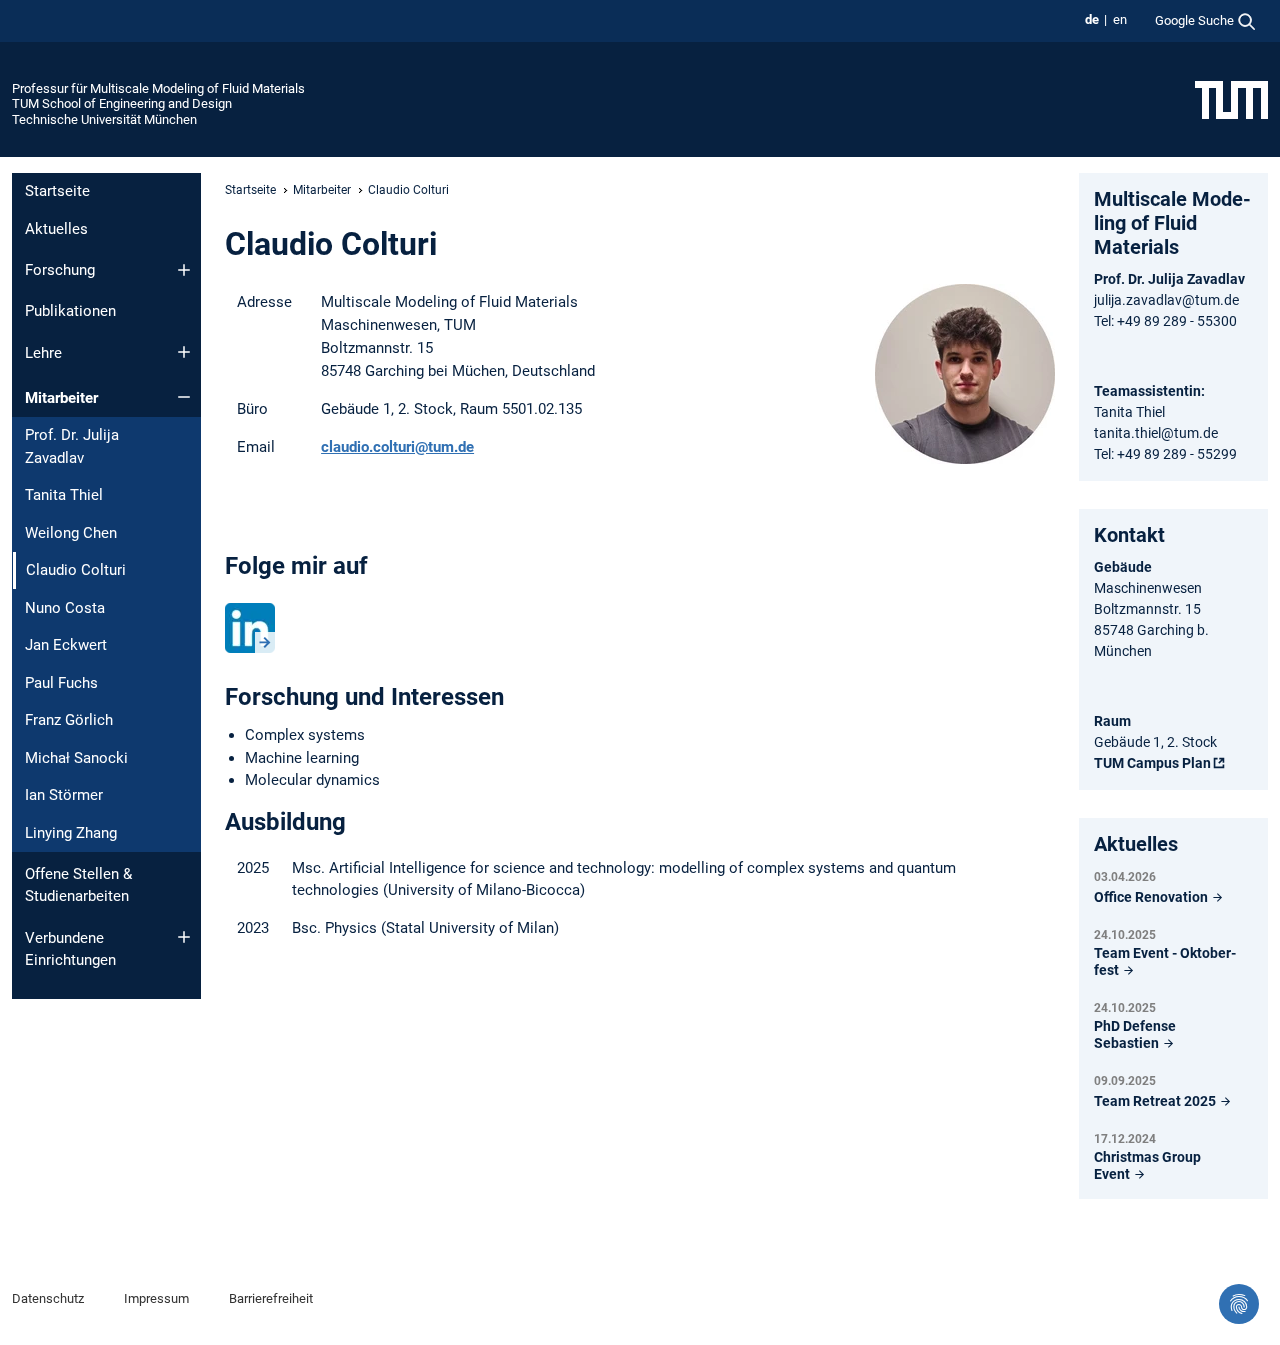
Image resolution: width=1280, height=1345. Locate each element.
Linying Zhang (71, 833)
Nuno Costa (65, 608)
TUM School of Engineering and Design (122, 103)
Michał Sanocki (76, 758)
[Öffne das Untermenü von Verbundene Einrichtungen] (184, 937)
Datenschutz (48, 1298)
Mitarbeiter (61, 398)
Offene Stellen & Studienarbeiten (78, 885)
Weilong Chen (71, 533)
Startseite (57, 191)
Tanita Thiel (64, 495)
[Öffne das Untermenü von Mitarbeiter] (184, 397)
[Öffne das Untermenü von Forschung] (184, 270)
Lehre (43, 353)
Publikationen (70, 311)
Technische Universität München (104, 119)
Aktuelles (56, 229)
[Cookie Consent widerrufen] (1239, 1304)
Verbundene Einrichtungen (70, 949)
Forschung (60, 270)
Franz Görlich (69, 720)
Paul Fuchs (61, 683)
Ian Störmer (64, 795)
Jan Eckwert (66, 645)
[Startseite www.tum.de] (1231, 99)
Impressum (156, 1298)
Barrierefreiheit (271, 1298)
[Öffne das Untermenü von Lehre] (184, 352)
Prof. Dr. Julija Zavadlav (72, 446)
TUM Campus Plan (1152, 763)
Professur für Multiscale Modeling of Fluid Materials (158, 88)
